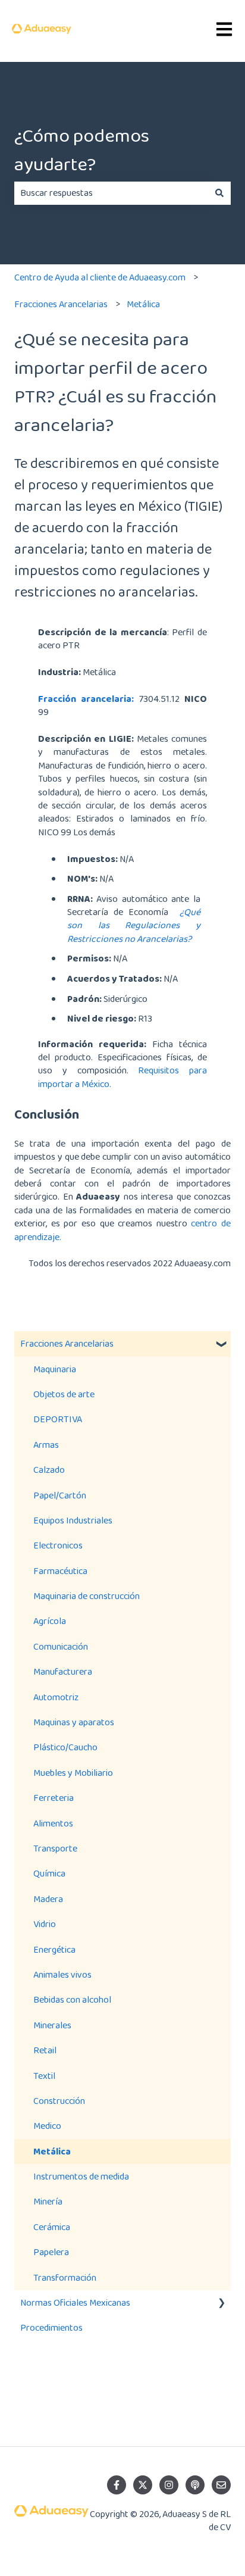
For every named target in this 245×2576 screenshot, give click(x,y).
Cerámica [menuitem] (52, 2227)
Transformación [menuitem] (65, 2277)
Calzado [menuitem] (49, 1470)
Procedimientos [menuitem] (51, 2327)
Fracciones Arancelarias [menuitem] (67, 1343)
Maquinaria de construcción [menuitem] (87, 1596)
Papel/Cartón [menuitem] (60, 1495)
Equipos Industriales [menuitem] (73, 1520)
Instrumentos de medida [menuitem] (81, 2176)
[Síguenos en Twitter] (143, 2485)
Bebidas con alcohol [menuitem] (72, 1999)
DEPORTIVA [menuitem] (58, 1419)
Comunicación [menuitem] (61, 1646)
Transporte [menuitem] (55, 1848)
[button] (221, 1345)
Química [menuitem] (49, 1873)
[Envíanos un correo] (221, 2485)
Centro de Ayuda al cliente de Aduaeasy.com (100, 277)
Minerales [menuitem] (52, 2025)
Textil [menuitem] (44, 2076)
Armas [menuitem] (46, 1445)
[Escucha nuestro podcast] (195, 2485)
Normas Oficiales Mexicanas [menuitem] (75, 2302)
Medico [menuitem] (47, 2126)
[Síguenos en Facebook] (117, 2485)
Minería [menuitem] (48, 2201)
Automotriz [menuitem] (56, 1697)
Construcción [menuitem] (59, 2101)
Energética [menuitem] (54, 1949)
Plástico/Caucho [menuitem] (65, 1747)
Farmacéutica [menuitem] (60, 1571)
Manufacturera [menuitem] (63, 1671)
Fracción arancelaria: (86, 699)
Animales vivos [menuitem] (62, 1974)
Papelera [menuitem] (51, 2252)
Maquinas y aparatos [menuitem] (74, 1722)
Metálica (143, 304)
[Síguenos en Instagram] (169, 2485)
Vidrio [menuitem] (45, 1924)
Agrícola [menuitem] (50, 1621)
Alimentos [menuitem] (53, 1823)
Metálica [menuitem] (52, 2151)
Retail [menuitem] (45, 2050)
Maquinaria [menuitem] (55, 1369)
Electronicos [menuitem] (58, 1545)
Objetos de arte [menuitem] (64, 1394)
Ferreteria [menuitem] (54, 1798)
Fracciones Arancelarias (61, 304)
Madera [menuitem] (48, 1899)
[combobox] (111, 193)
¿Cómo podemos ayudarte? (82, 150)
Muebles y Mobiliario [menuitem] (73, 1773)
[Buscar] (219, 193)
